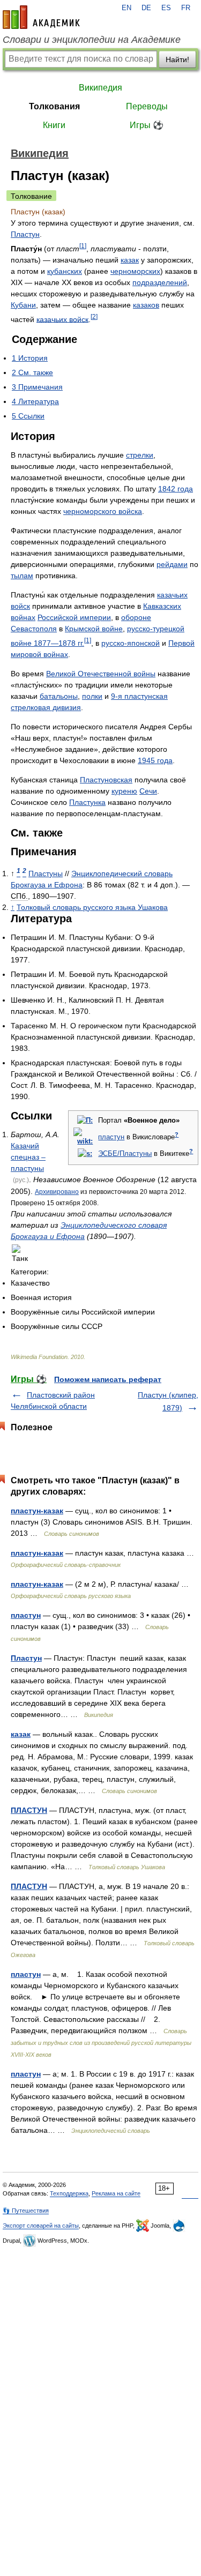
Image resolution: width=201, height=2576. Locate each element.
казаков (146, 305)
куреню (124, 791)
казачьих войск (62, 319)
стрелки (140, 455)
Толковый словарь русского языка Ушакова (92, 907)
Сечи (148, 791)
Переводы (147, 106)
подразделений (160, 282)
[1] (83, 246)
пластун (111, 1137)
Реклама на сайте (116, 2193)
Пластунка (87, 802)
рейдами (172, 564)
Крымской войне (94, 629)
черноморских (135, 271)
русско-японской (131, 643)
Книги (54, 125)
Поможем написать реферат (108, 1379)
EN (126, 8)
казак (130, 260)
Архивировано (57, 1192)
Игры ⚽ (147, 125)
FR (186, 8)
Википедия (100, 88)
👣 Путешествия (26, 2211)
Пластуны (46, 873)
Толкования (54, 106)
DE (146, 8)
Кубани (23, 305)
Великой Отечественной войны (101, 674)
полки (92, 696)
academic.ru (41, 17)
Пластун (25, 234)
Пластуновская (106, 780)
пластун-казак (37, 1511)
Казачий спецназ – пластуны (28, 1157)
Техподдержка (69, 2193)
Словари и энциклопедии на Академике (92, 40)
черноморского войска (103, 511)
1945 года (155, 760)
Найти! (177, 59)
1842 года (176, 489)
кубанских (65, 271)
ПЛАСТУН (29, 1810)
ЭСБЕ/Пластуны (125, 1154)
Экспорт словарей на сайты (41, 2226)
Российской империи (74, 617)
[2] (94, 316)
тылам (22, 576)
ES (166, 8)
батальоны (59, 696)
